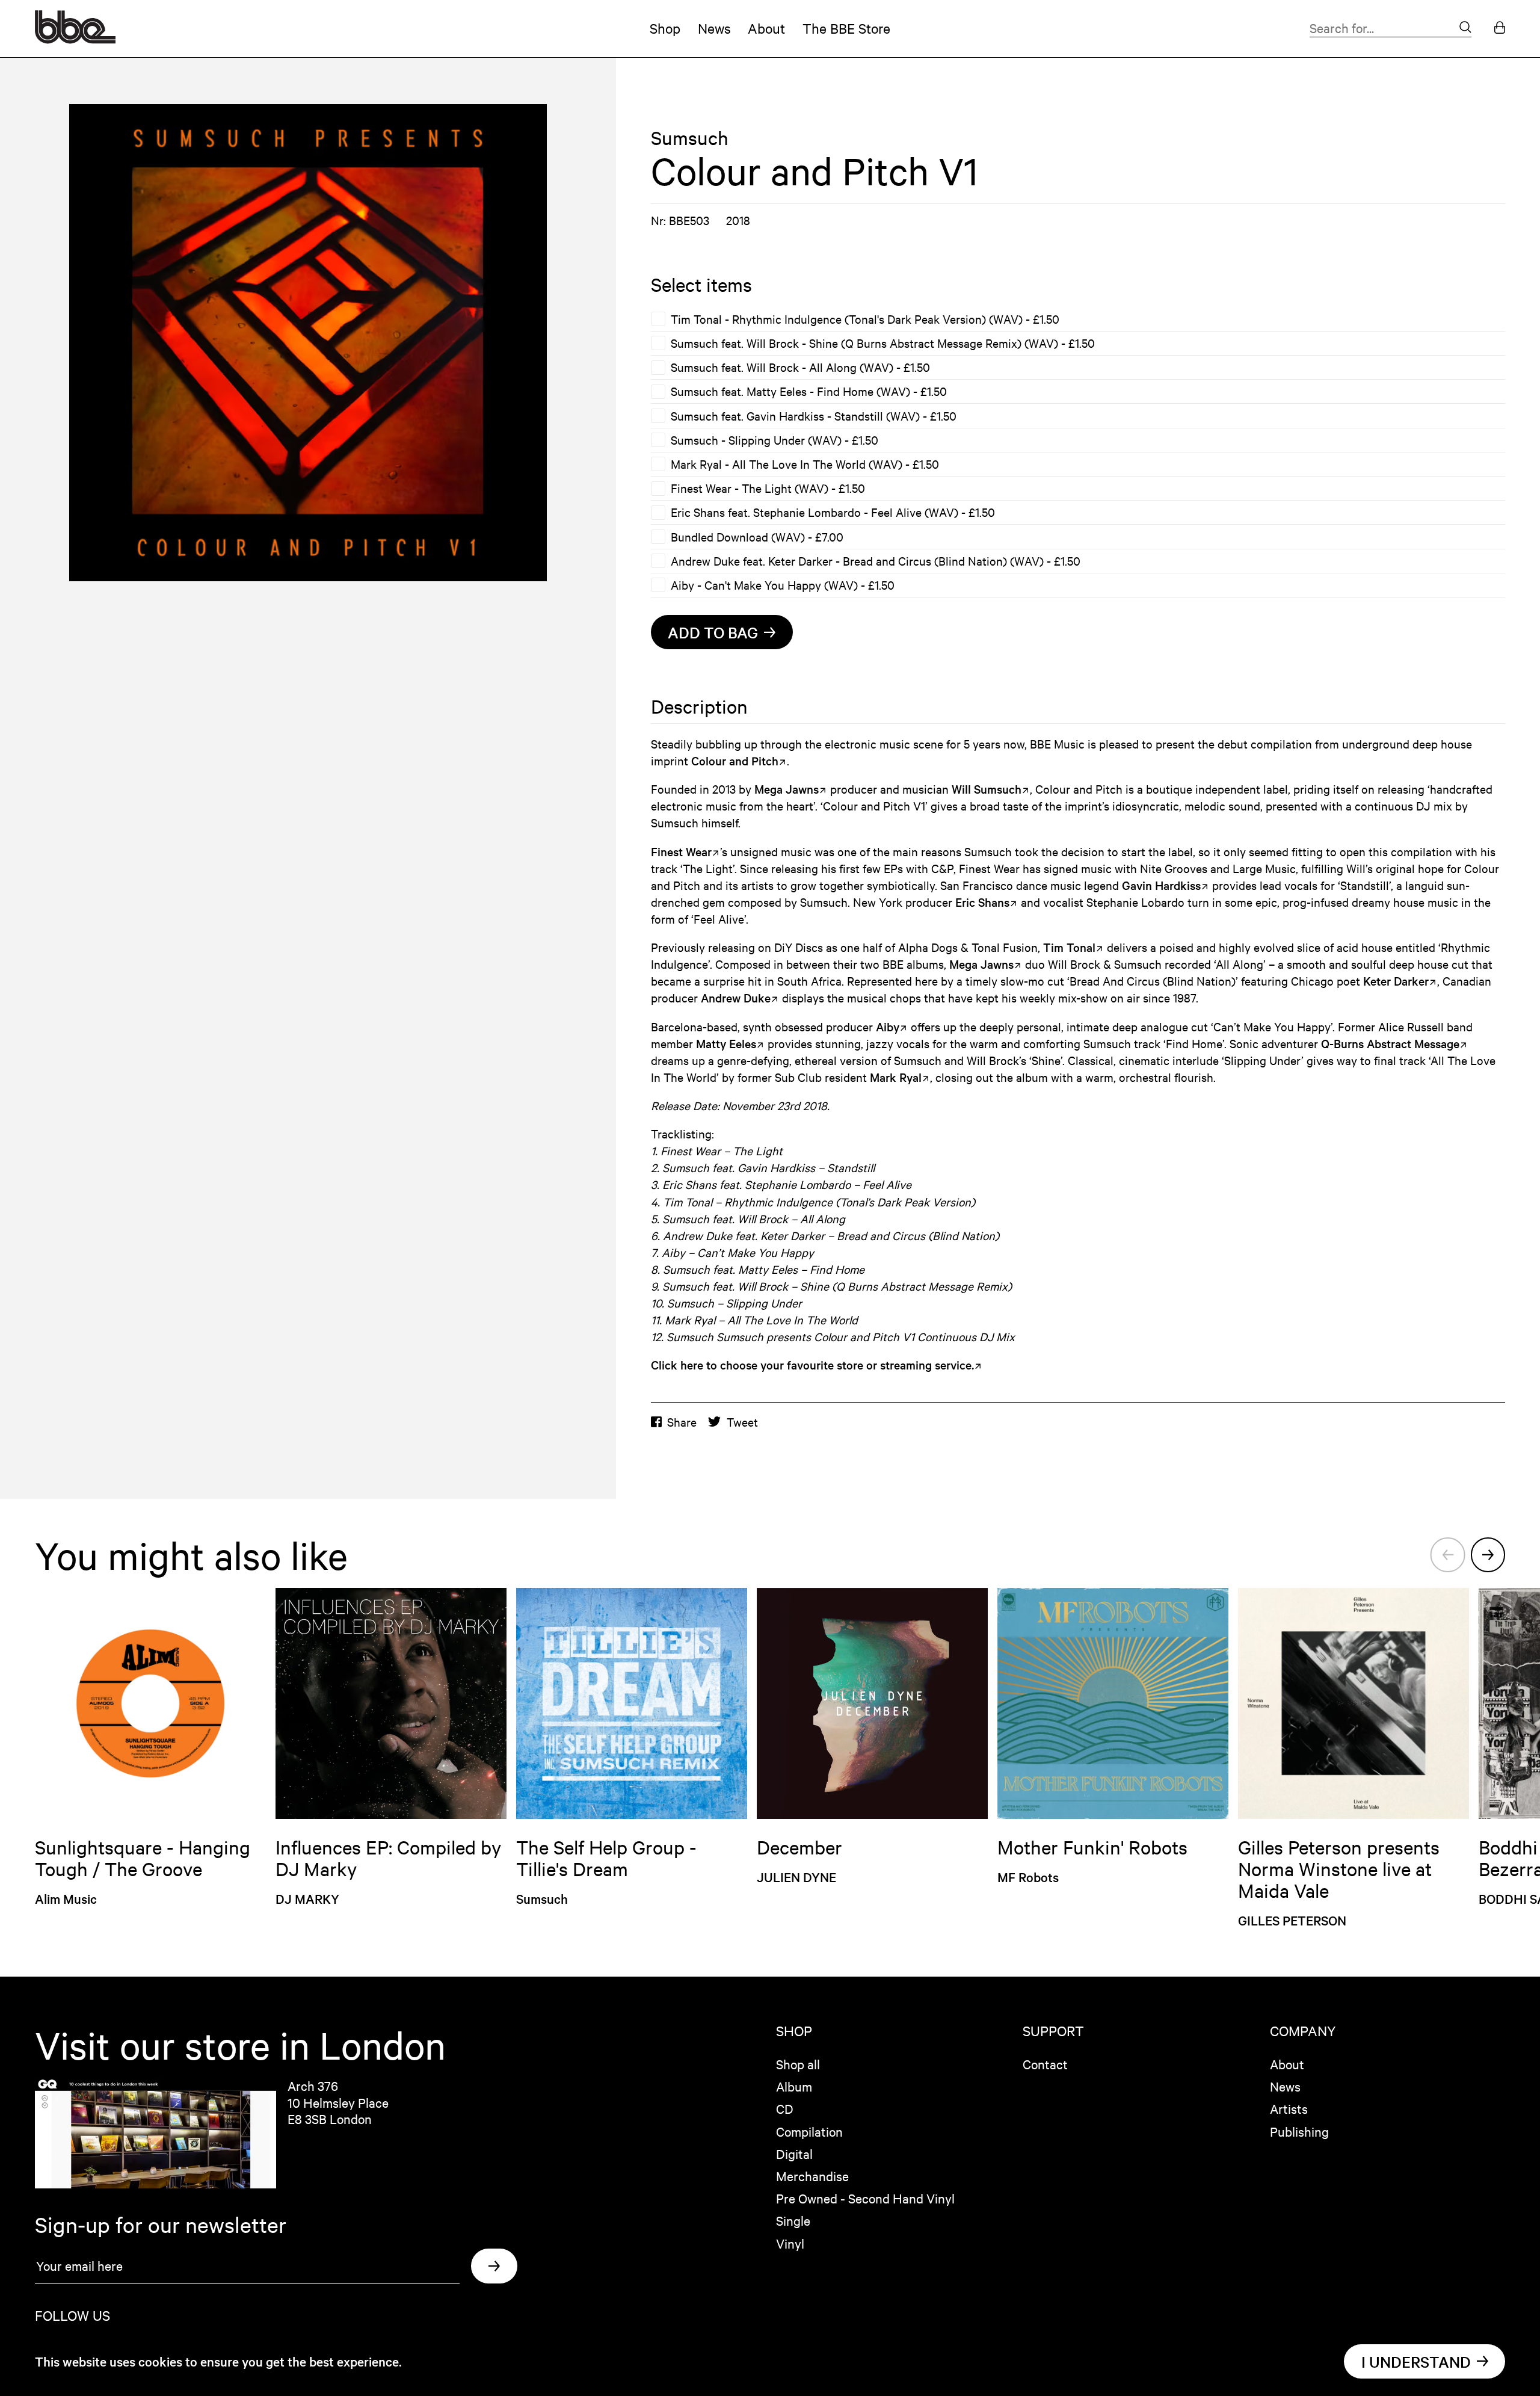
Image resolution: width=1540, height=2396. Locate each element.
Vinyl (790, 2243)
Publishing (1299, 2131)
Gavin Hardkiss (1161, 885)
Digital (794, 2154)
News (714, 28)
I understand (1416, 2361)
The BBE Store (846, 28)
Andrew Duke (736, 998)
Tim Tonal (1069, 947)
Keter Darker (1396, 981)
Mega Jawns (787, 789)
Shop (665, 28)
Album (794, 2086)
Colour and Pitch (735, 761)
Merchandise (812, 2176)
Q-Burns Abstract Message (1390, 1043)
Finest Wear (681, 851)
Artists (1289, 2108)
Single (793, 2220)
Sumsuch (690, 138)
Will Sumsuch (987, 789)
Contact (1045, 2064)
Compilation (809, 2131)
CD (785, 2108)
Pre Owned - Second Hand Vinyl (865, 2198)
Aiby (888, 1027)
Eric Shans (982, 902)
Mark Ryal (896, 1077)
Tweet (742, 1422)
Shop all (798, 2064)
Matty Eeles (726, 1043)
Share (682, 1422)
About (766, 28)
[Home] (75, 39)
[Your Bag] (1500, 29)
